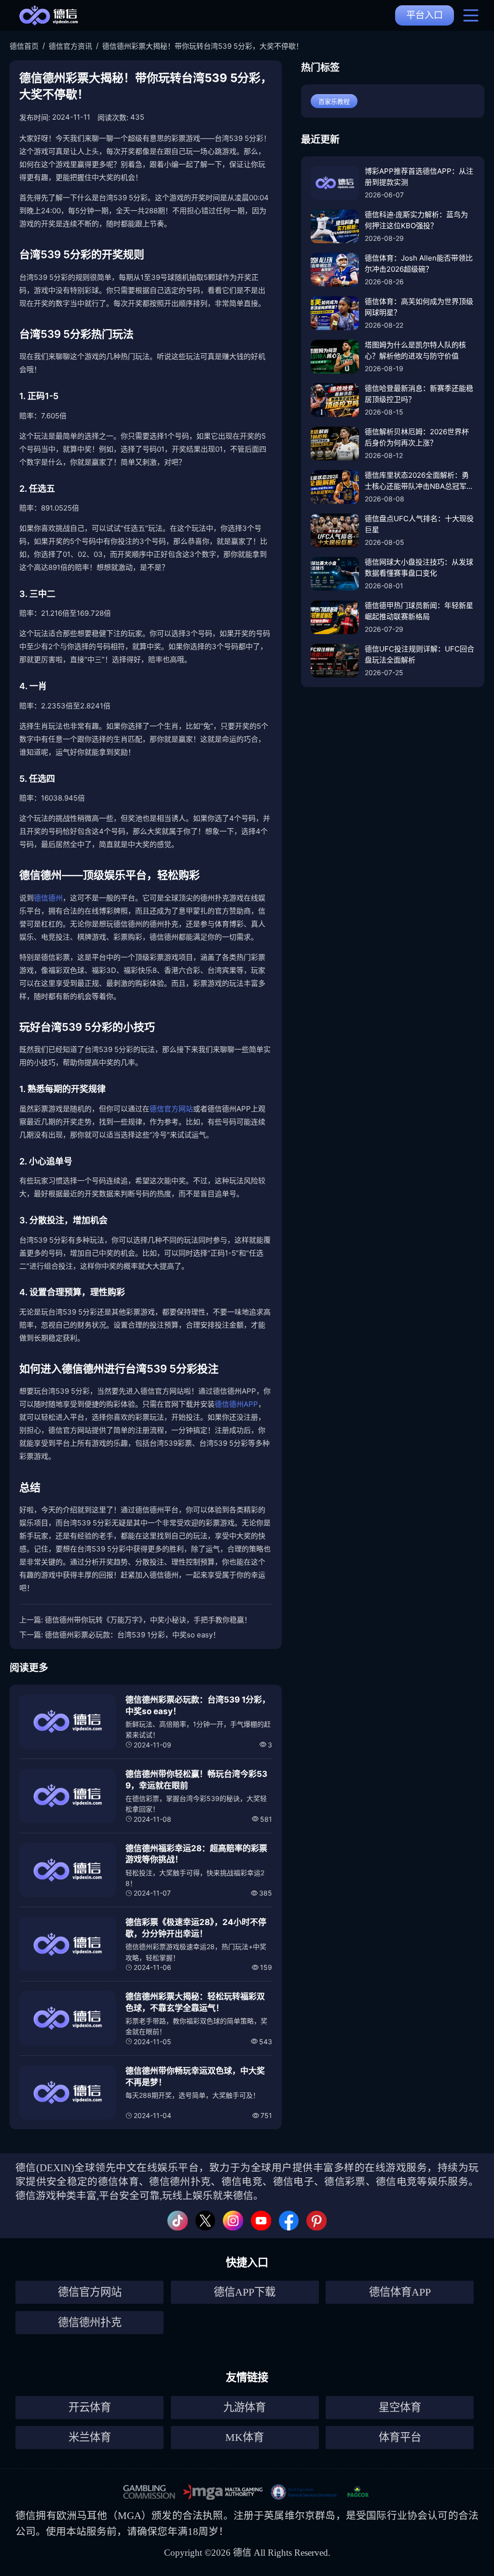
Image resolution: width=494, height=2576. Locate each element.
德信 (26, 2515)
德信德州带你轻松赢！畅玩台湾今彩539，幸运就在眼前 (196, 1780)
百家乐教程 (334, 101)
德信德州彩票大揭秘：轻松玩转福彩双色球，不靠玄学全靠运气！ (195, 2002)
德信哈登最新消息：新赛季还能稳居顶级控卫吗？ (419, 394)
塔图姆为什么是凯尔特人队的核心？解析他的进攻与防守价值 (415, 350)
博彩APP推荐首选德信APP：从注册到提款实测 (419, 177)
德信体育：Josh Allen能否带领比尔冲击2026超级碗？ (419, 263)
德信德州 (48, 898)
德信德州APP (236, 1404)
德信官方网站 (171, 1109)
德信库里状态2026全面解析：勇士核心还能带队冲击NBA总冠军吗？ (417, 481)
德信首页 (24, 46)
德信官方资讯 (70, 46)
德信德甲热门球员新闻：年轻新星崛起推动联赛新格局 (419, 611)
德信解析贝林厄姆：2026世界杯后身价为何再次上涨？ (417, 437)
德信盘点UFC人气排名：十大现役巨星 (419, 524)
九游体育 (245, 2407)
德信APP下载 (245, 2292)
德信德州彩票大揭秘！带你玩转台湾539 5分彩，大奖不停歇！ (203, 46)
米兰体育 (90, 2437)
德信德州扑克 (90, 2322)
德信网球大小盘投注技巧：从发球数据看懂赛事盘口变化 (419, 568)
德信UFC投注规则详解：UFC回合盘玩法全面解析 (419, 654)
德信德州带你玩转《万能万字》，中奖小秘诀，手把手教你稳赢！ (148, 1620)
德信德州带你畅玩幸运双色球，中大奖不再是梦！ (195, 2077)
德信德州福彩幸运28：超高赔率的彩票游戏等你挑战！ (196, 1854)
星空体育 (400, 2407)
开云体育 (90, 2407)
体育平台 (400, 2437)
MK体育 (245, 2437)
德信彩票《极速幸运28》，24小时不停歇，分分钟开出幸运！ (196, 1928)
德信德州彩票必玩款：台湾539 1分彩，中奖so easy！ (132, 1635)
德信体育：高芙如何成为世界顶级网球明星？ (419, 307)
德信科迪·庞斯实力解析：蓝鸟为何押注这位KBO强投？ (416, 220)
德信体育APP (400, 2292)
